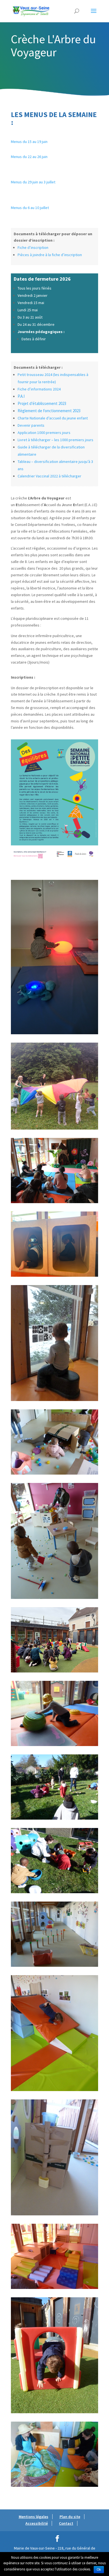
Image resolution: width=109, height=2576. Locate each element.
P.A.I (21, 396)
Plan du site (70, 2517)
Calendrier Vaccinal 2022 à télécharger (49, 476)
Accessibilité (37, 2523)
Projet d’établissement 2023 (42, 403)
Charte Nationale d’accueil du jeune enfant (53, 418)
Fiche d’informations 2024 (39, 389)
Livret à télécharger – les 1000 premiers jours (55, 440)
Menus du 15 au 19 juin (30, 142)
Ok (99, 2570)
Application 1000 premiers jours (44, 433)
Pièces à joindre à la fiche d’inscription (50, 255)
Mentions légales (34, 2517)
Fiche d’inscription (33, 247)
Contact (66, 2523)
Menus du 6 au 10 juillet (30, 208)
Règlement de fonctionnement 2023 (49, 411)
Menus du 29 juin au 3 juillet (34, 182)
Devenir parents (31, 425)
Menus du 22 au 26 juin (30, 157)
